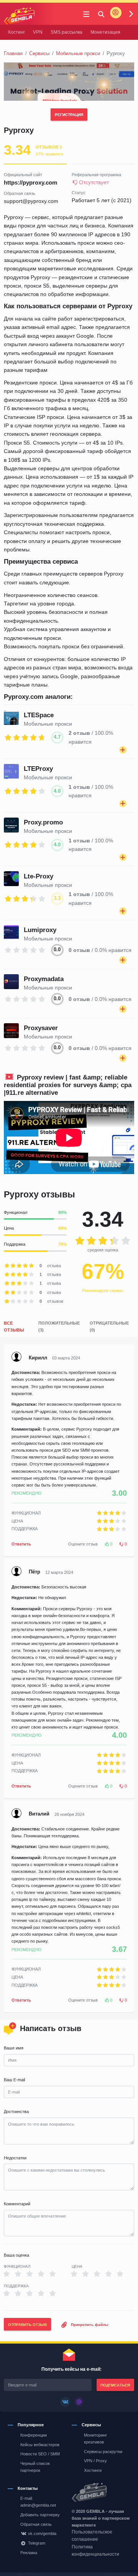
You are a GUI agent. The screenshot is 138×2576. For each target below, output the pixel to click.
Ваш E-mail (14, 2080)
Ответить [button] (21, 1544)
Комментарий (17, 2204)
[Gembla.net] (101, 2493)
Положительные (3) (59, 1326)
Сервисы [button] (91, 2425)
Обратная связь (36, 2524)
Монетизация (105, 32)
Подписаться (115, 2385)
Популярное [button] (31, 2425)
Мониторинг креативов (95, 2439)
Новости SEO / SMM (40, 2454)
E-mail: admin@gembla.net (38, 2502)
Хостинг (16, 32)
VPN (38, 32)
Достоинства (16, 2112)
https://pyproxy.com (30, 182)
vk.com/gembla (42, 2533)
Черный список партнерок (35, 2467)
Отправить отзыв (27, 2325)
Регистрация (69, 115)
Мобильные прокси (78, 53)
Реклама (29, 2553)
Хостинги (93, 2470)
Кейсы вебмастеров (40, 2445)
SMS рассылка (67, 32)
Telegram (37, 2543)
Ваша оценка (16, 2255)
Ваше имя (14, 2048)
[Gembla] (19, 16)
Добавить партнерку (40, 2515)
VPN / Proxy (95, 2461)
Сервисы (39, 53)
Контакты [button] (28, 2488)
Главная (13, 53)
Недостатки (15, 2158)
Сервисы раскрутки (103, 2452)
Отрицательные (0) (109, 1326)
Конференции (34, 2435)
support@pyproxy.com (31, 201)
